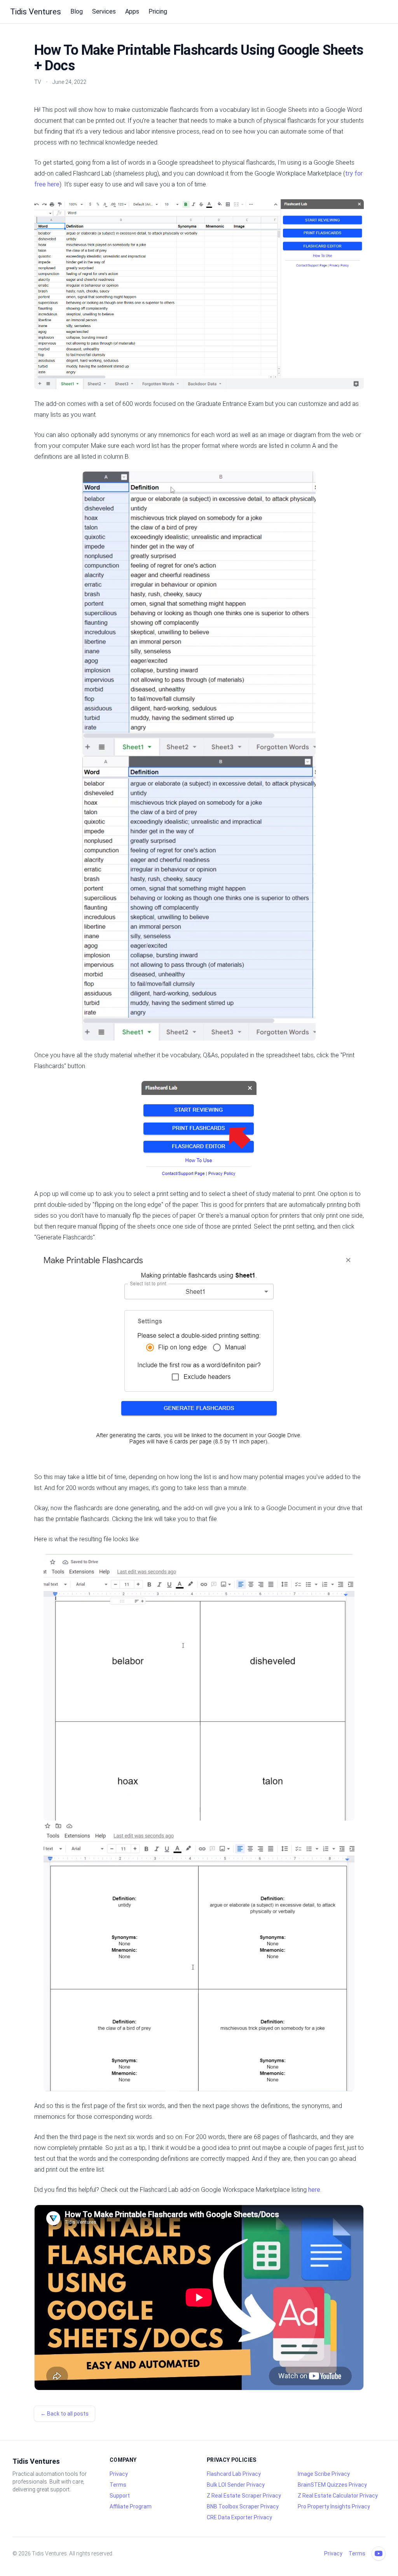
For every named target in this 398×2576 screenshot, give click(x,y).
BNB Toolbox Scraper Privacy (243, 2506)
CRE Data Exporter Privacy (239, 2517)
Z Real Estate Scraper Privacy (244, 2496)
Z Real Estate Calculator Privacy (338, 2496)
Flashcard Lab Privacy (234, 2474)
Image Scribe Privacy (324, 2474)
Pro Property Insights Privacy (334, 2506)
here (314, 2190)
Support (120, 2496)
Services (104, 11)
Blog (77, 11)
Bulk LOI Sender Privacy (236, 2485)
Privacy (119, 2474)
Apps (132, 11)
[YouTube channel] (379, 2553)
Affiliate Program (131, 2506)
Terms (118, 2485)
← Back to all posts (65, 2414)
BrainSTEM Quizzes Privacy (332, 2485)
